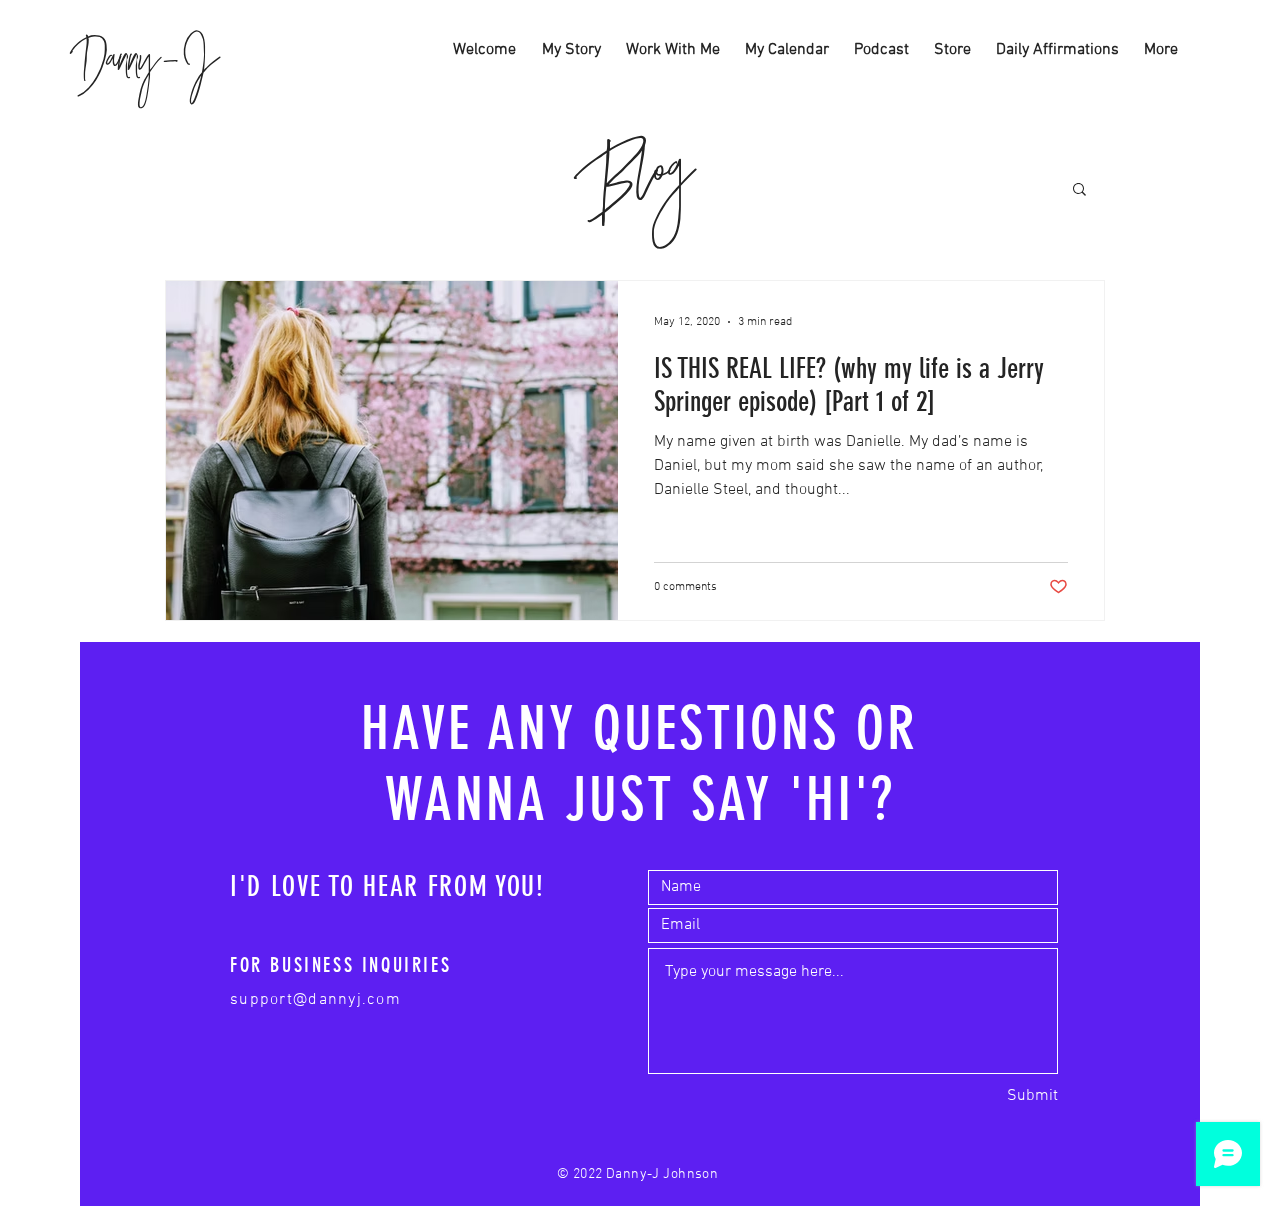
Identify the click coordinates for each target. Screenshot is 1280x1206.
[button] (1079, 190)
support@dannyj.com (315, 1000)
